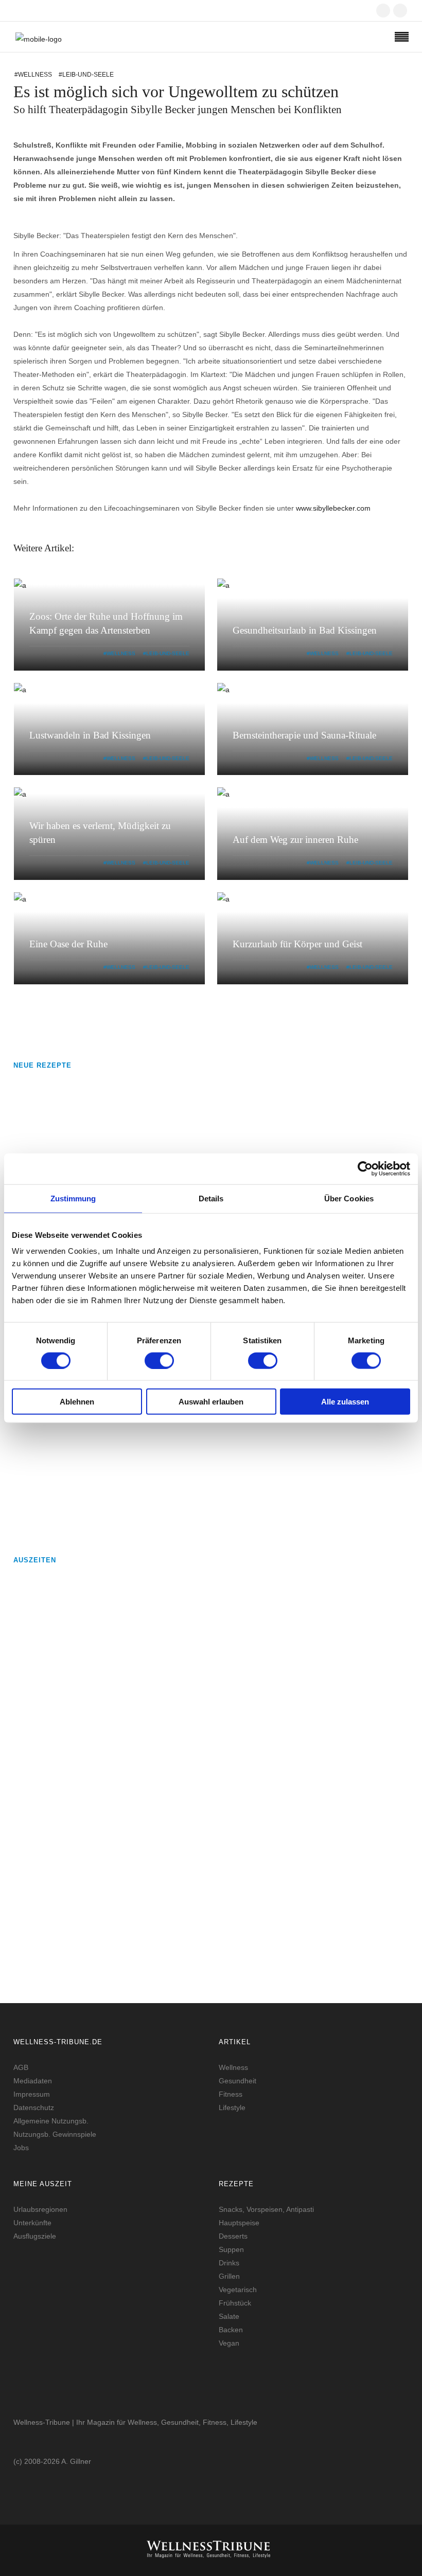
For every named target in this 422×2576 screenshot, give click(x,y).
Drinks (229, 2263)
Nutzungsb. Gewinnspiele (55, 2134)
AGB (21, 2067)
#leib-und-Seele (166, 653)
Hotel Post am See (121, 1602)
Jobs (21, 2148)
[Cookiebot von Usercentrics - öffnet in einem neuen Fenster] (365, 1168)
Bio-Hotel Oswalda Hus (131, 1877)
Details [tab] (211, 1198)
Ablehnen (77, 1402)
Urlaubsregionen (40, 2209)
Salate (229, 2316)
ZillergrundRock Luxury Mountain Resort (164, 1805)
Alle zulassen (345, 1402)
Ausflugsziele (35, 2236)
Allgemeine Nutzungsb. (51, 2121)
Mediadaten (33, 2081)
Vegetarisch (238, 2290)
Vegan (229, 2343)
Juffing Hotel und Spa (128, 1674)
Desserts (233, 2236)
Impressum (32, 2094)
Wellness (233, 2067)
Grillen (229, 2276)
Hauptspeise (239, 2223)
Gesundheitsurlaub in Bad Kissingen (305, 630)
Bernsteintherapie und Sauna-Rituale (304, 735)
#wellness (33, 75)
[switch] (159, 1360)
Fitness (231, 2094)
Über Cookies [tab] (349, 1198)
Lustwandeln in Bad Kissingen (90, 735)
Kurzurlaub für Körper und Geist (297, 944)
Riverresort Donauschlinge (137, 1746)
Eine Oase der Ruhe (68, 944)
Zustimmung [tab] (73, 1198)
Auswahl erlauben (211, 1402)
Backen (231, 2330)
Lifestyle (232, 2107)
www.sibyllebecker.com (333, 508)
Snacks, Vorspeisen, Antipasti (266, 2209)
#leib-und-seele (86, 75)
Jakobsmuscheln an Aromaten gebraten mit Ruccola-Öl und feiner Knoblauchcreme (240, 1095)
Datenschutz (34, 2107)
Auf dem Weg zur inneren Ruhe (295, 840)
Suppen (231, 2249)
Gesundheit (238, 2081)
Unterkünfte (32, 2223)
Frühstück (235, 2303)
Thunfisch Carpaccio (126, 1481)
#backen (100, 1451)
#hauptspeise (108, 1523)
